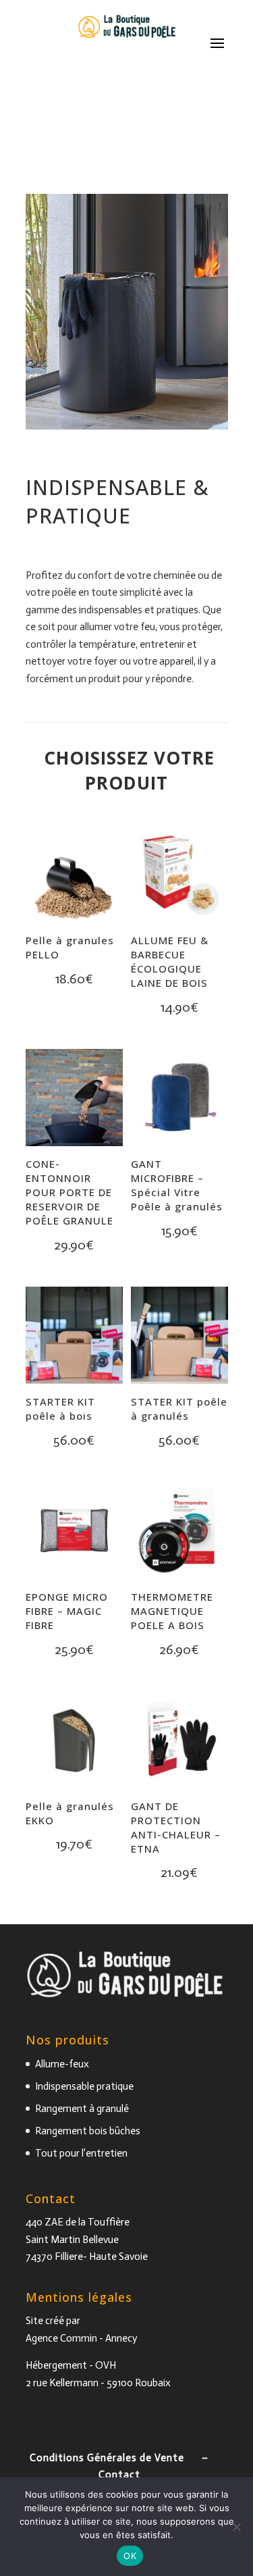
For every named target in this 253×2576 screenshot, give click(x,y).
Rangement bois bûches (88, 2131)
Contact (119, 2475)
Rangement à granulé (82, 2109)
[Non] (236, 2527)
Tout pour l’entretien (81, 2153)
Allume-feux (62, 2064)
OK (130, 2556)
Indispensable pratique (84, 2086)
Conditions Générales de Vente (107, 2458)
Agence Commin (61, 2338)
